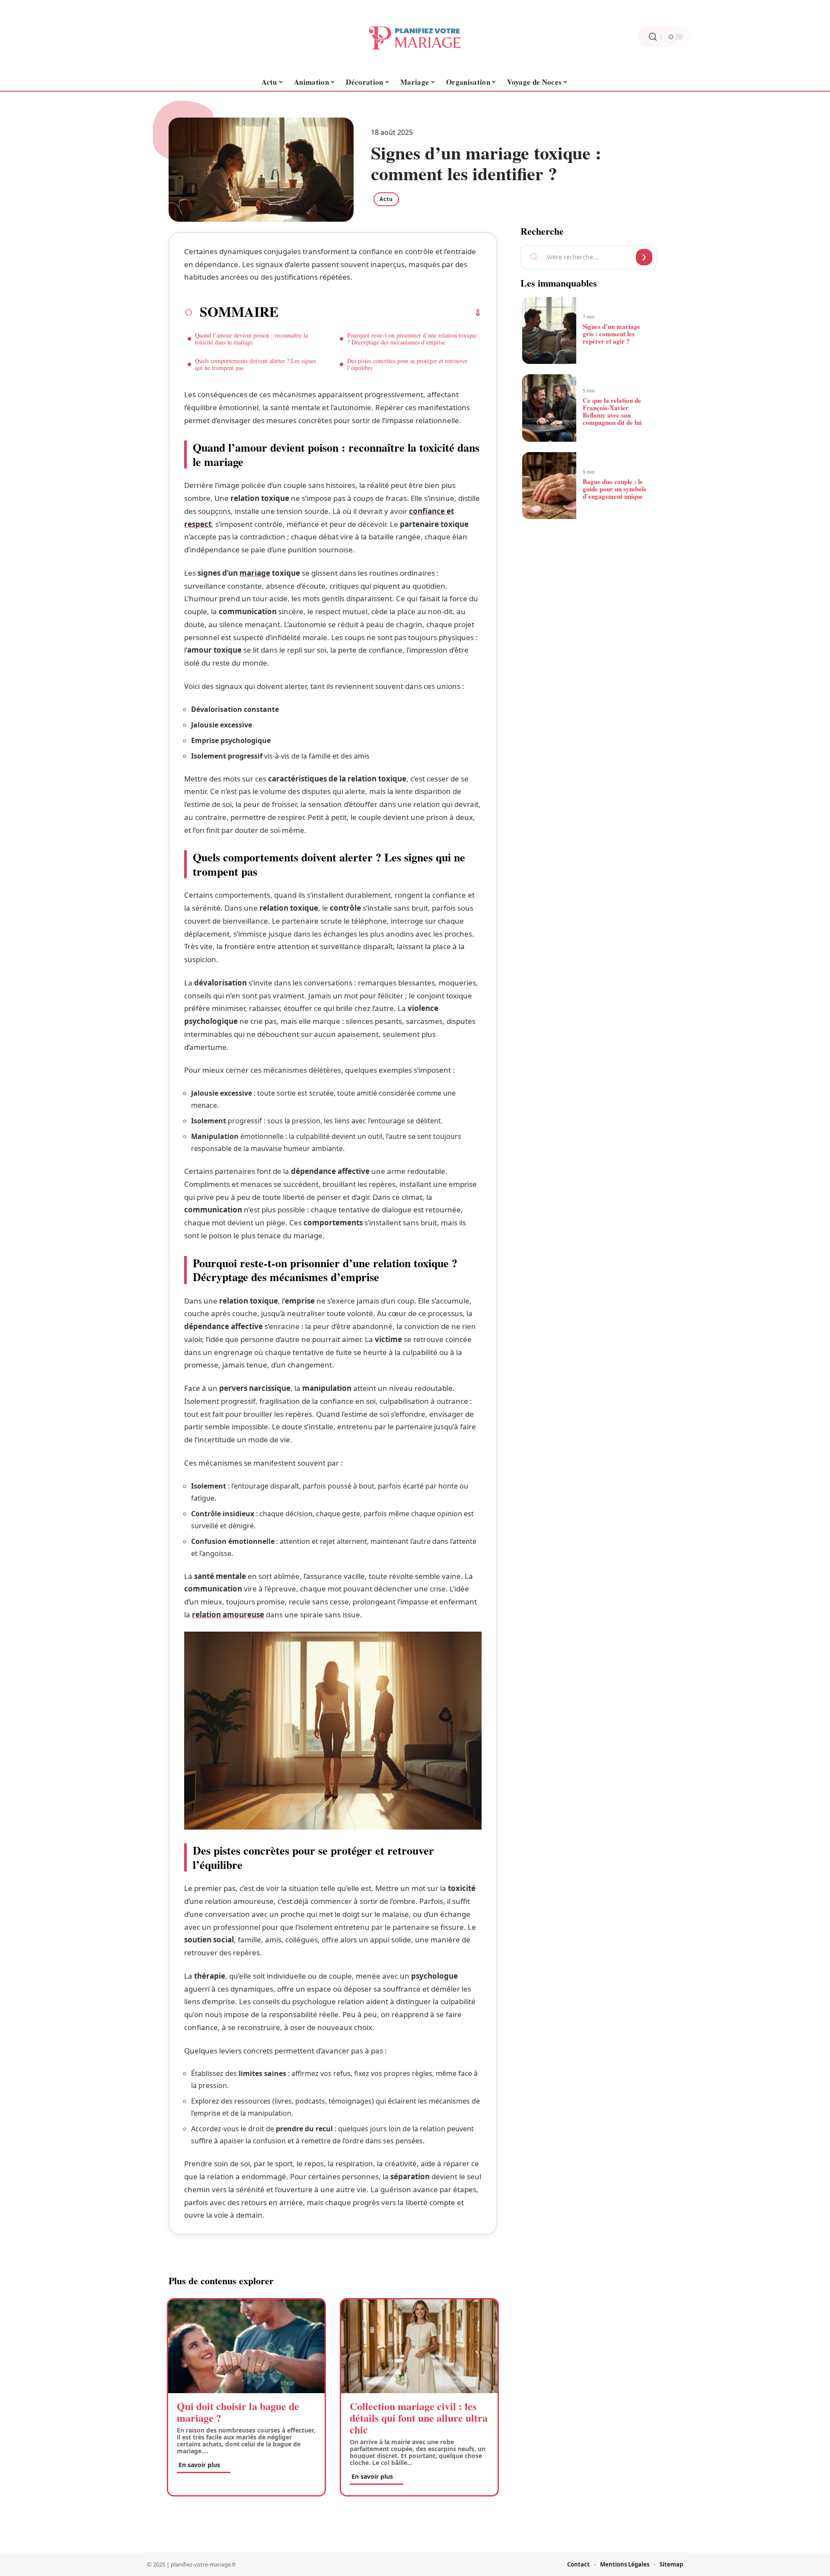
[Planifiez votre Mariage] (415, 37)
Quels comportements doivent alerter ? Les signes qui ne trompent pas (255, 364)
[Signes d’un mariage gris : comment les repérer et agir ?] (549, 331)
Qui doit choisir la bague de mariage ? (238, 2412)
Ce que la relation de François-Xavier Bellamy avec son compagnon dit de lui (612, 411)
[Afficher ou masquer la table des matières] (380, 313)
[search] (653, 37)
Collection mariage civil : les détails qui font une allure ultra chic (419, 2418)
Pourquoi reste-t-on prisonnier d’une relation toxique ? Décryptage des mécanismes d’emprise (412, 339)
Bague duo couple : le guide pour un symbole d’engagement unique (615, 489)
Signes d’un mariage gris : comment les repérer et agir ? (611, 334)
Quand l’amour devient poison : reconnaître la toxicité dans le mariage (251, 339)
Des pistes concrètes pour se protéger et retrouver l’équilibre (407, 364)
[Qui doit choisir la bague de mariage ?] (246, 2346)
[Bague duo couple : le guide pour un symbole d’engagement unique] (549, 486)
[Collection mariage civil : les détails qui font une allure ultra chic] (419, 2346)
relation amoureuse (228, 1615)
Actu (386, 199)
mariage (255, 573)
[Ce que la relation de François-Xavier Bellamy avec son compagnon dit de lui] (549, 408)
